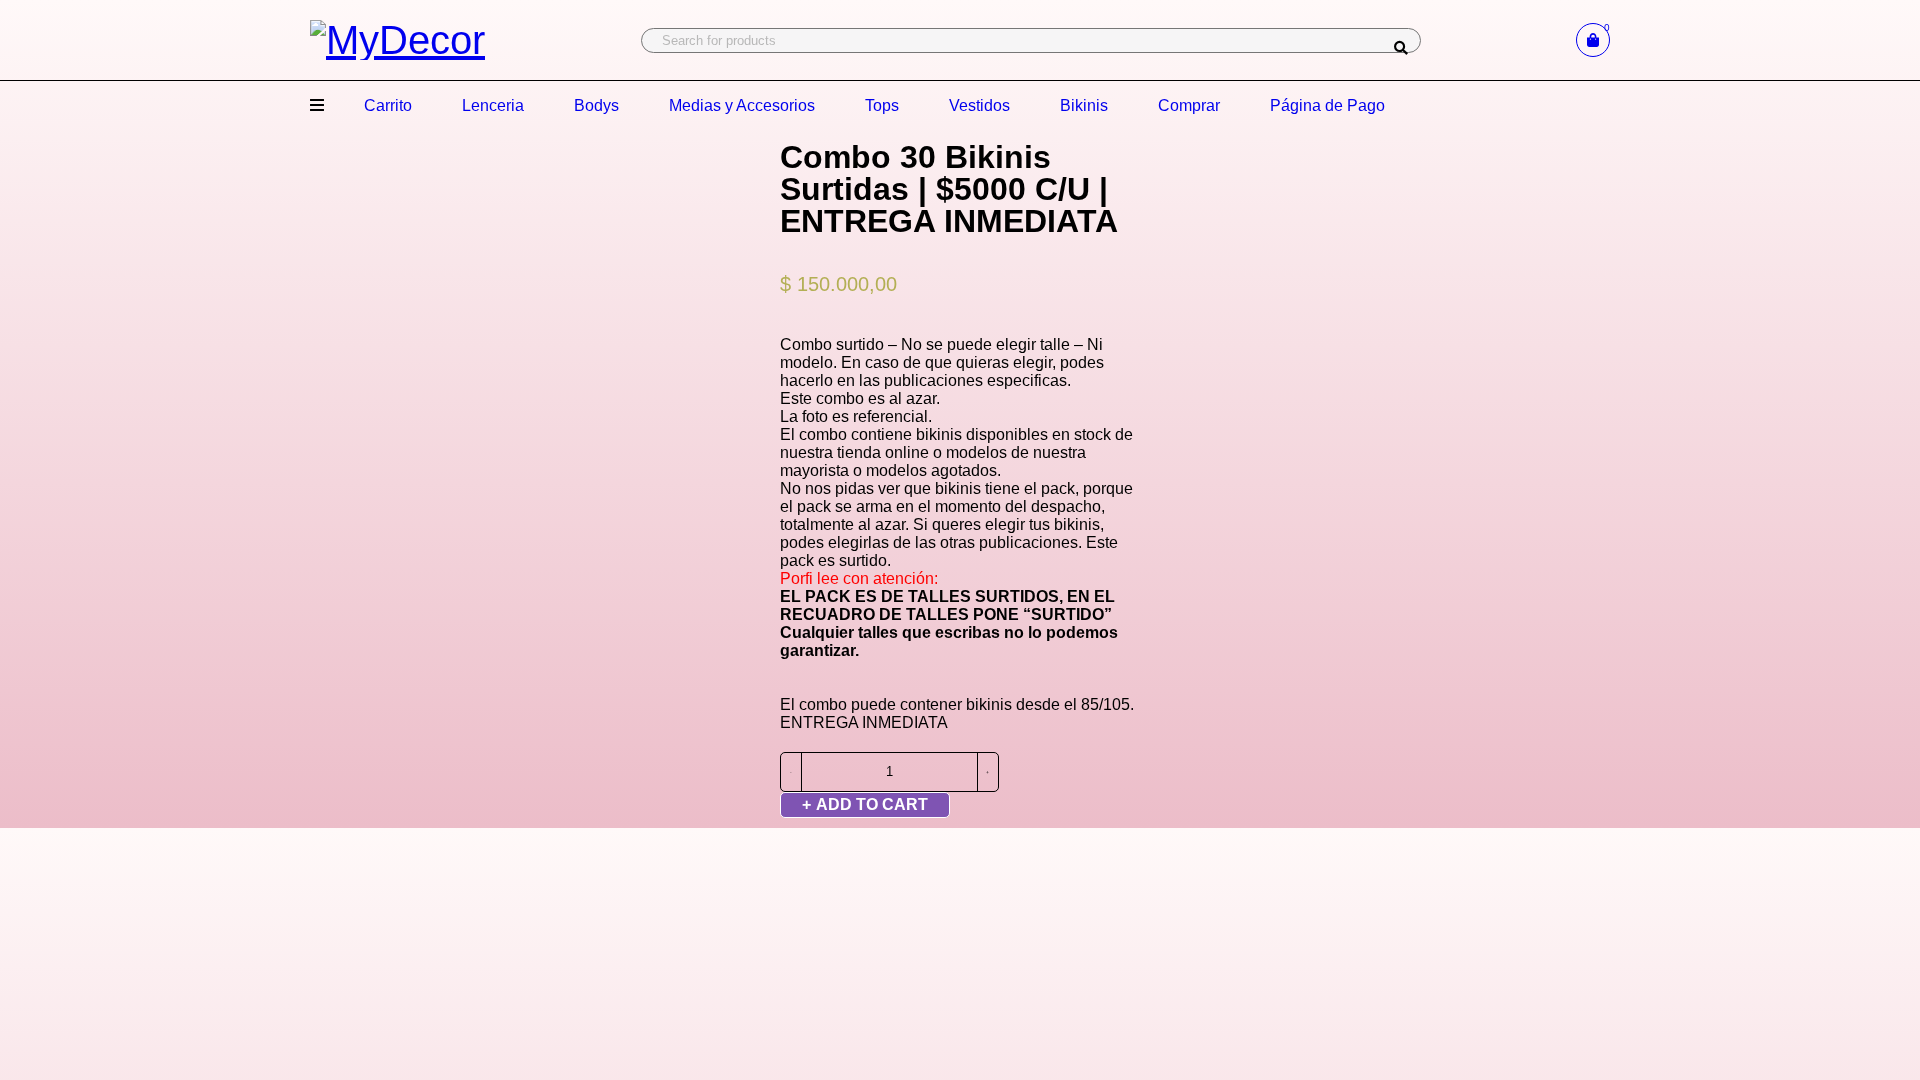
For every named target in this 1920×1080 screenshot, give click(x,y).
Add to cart (872, 804)
